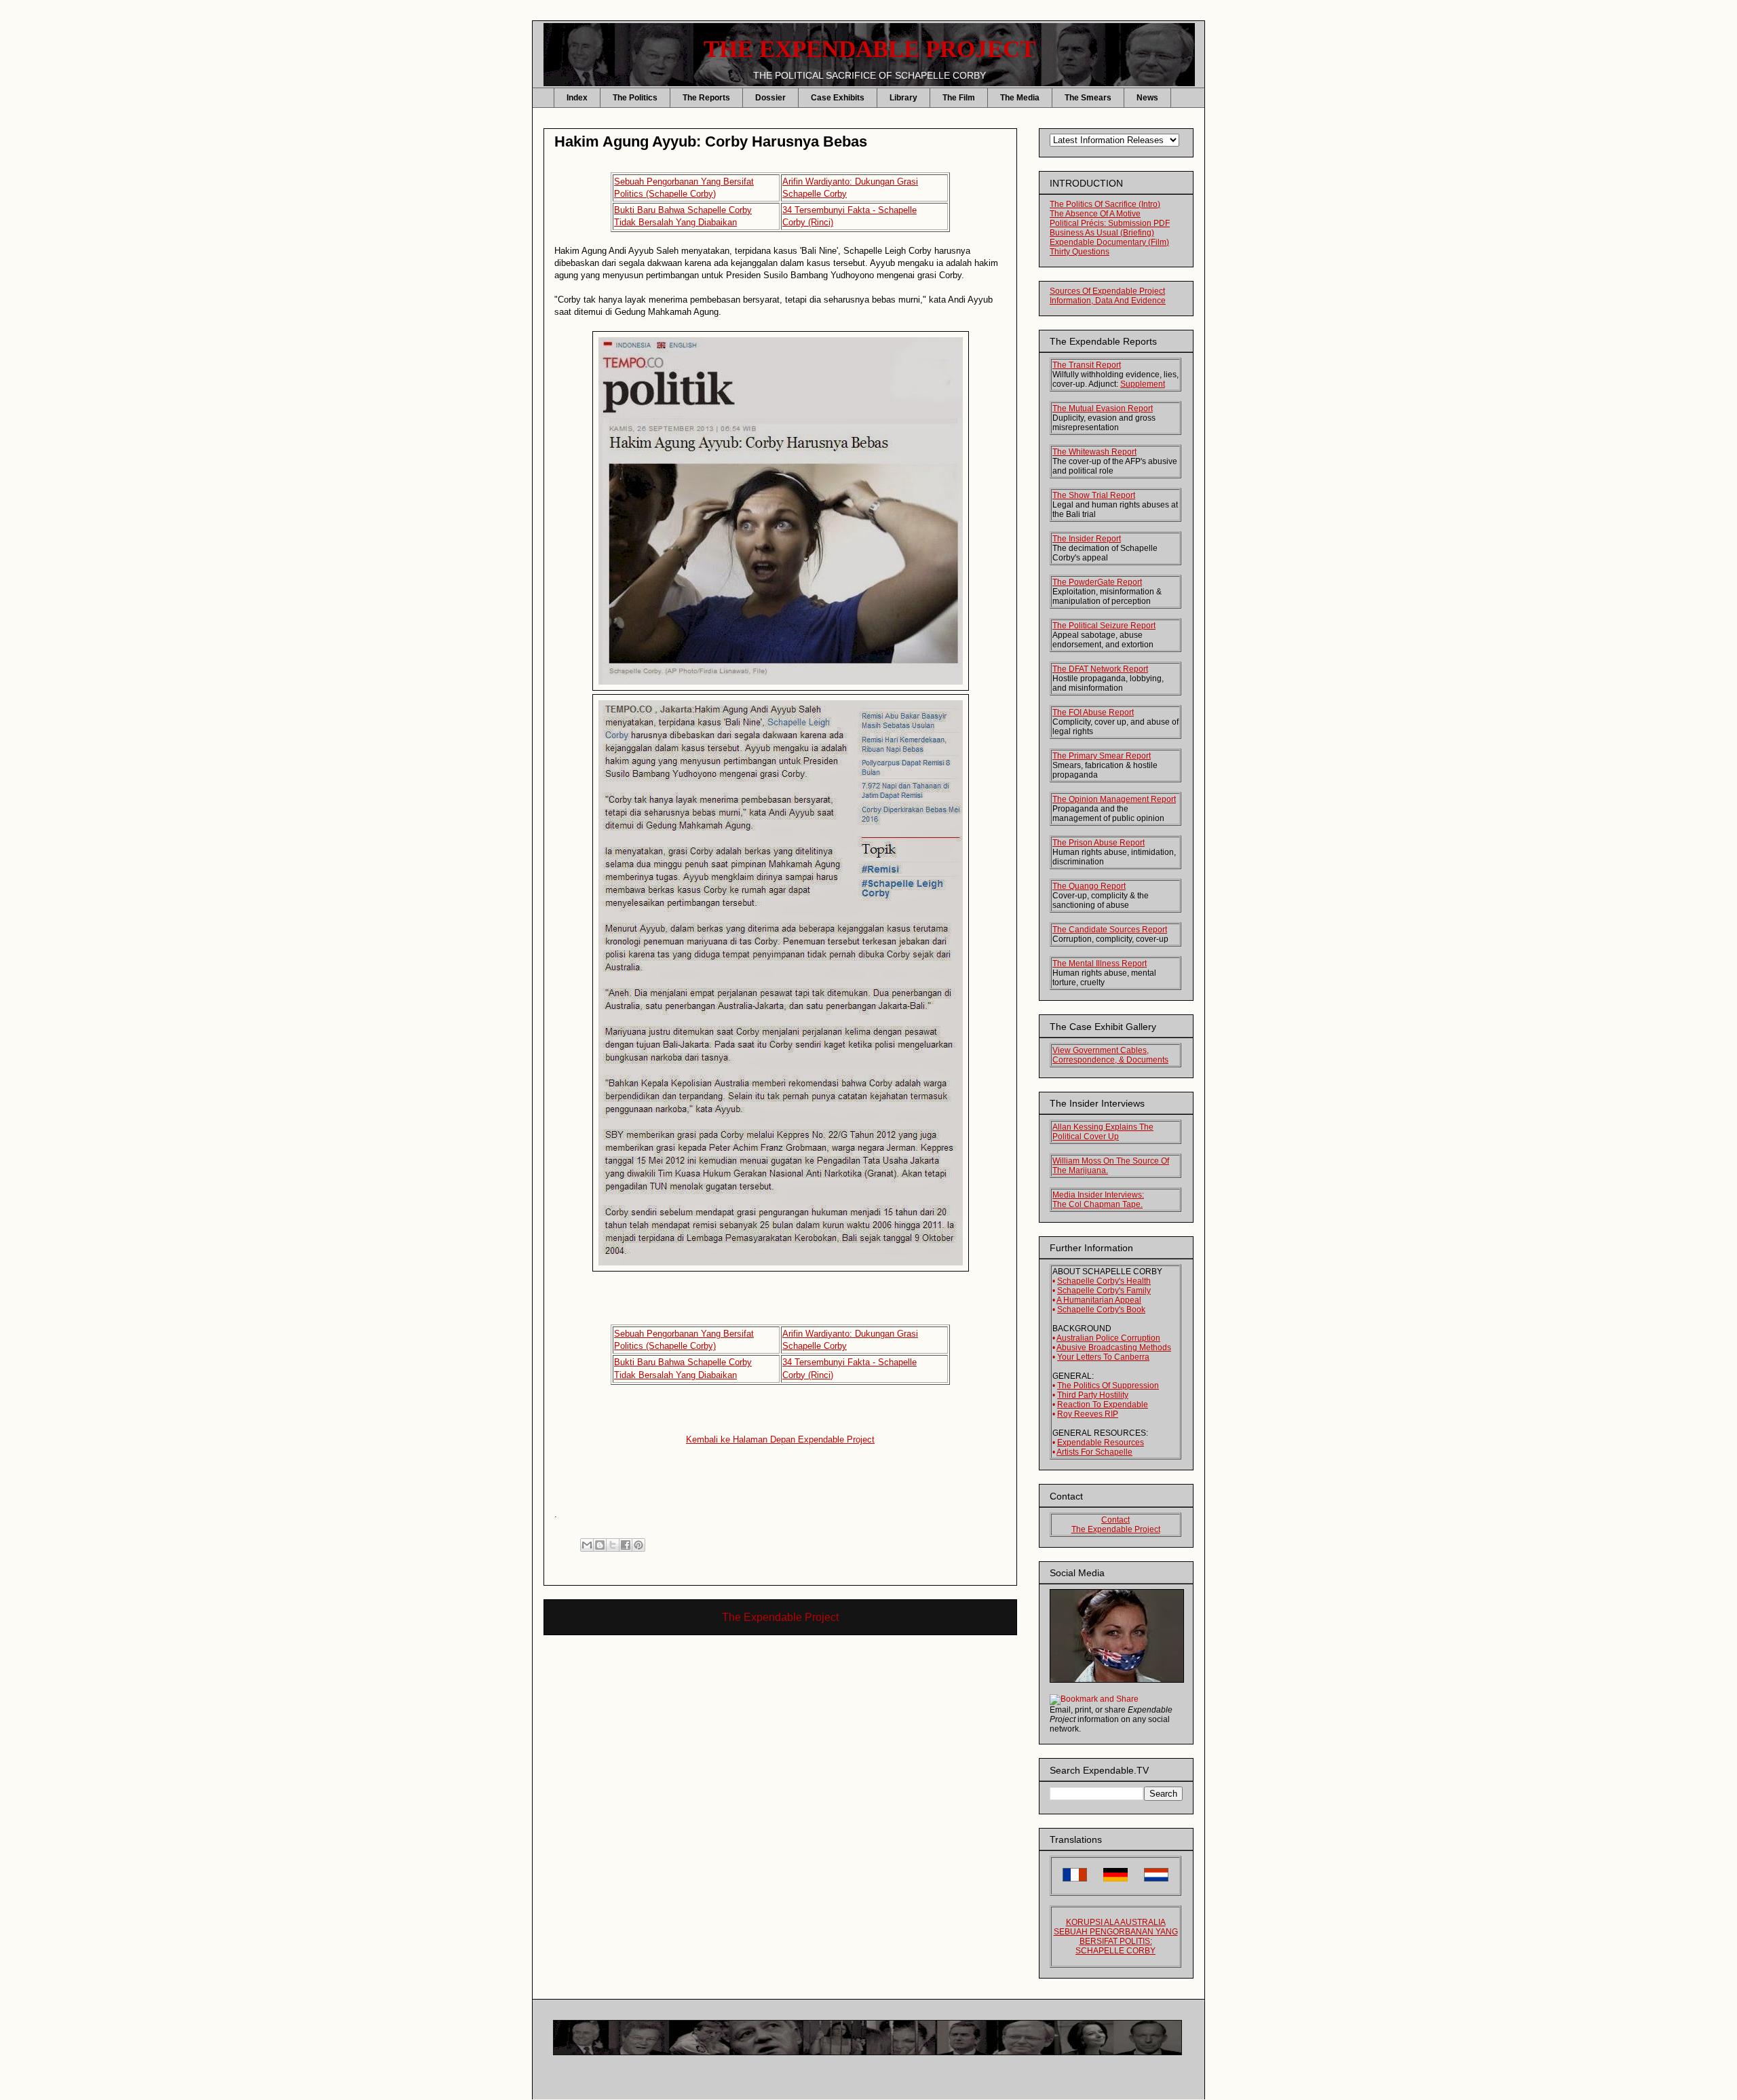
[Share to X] (613, 1545)
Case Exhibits (838, 98)
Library (903, 98)
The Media (1020, 98)
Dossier (770, 98)
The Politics (635, 98)
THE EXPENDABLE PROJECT (870, 49)
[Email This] (587, 1545)
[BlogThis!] (600, 1545)
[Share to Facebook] (626, 1545)
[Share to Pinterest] (638, 1545)
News (1147, 98)
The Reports (706, 98)
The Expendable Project (780, 1617)
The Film (959, 98)
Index (577, 98)
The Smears (1088, 98)
